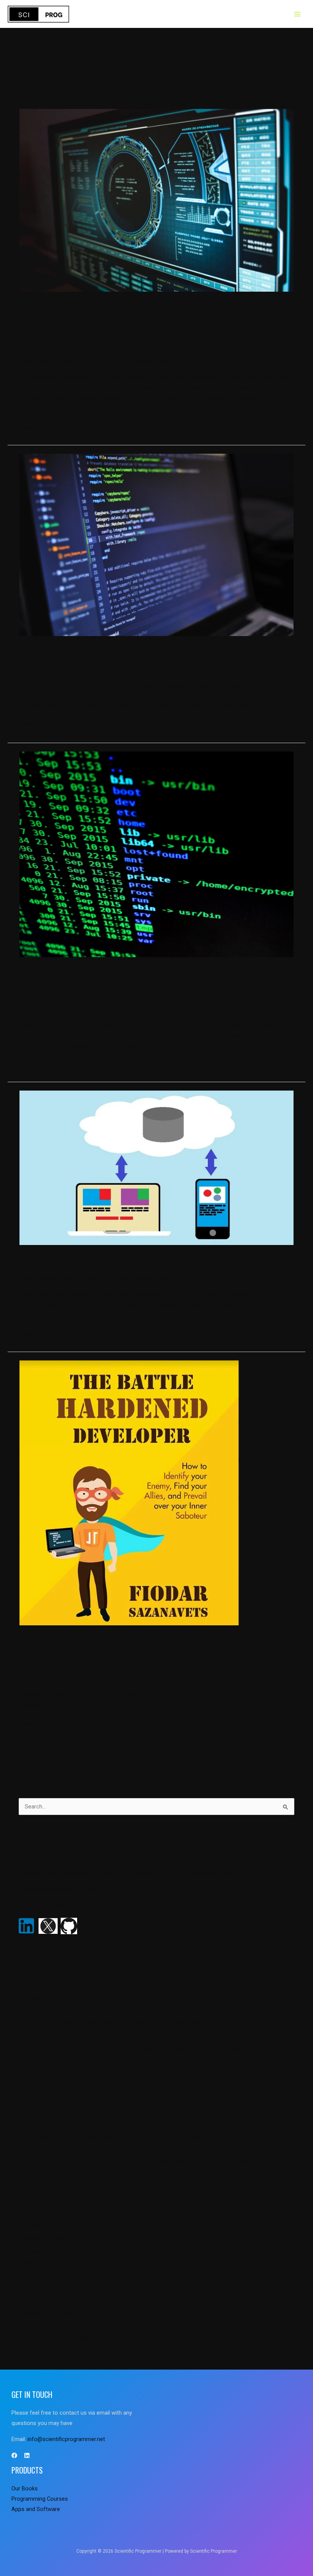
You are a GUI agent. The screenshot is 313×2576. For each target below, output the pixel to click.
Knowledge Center (41, 2289)
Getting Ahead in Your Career (55, 2276)
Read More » (35, 426)
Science (29, 2326)
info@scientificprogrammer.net (57, 1889)
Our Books (70, 1659)
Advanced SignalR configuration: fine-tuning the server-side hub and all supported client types (150, 327)
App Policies (34, 2226)
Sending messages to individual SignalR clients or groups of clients (156, 984)
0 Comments (36, 361)
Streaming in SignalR (80, 653)
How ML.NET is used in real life (57, 2010)
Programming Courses (47, 2313)
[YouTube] (27, 2455)
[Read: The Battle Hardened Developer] (129, 1492)
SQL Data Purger (39, 1998)
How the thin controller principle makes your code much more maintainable (113, 2023)
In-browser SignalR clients (98, 1262)
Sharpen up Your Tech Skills (92, 361)
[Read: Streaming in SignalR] (156, 544)
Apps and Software (43, 2238)
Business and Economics (50, 2251)
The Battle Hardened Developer (109, 1643)
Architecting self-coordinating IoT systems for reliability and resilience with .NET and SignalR (134, 2048)
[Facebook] (14, 2455)
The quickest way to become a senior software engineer (90, 2035)
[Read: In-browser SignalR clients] (156, 1167)
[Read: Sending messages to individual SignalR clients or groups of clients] (156, 854)
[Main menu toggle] (297, 14)
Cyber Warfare (37, 2263)
